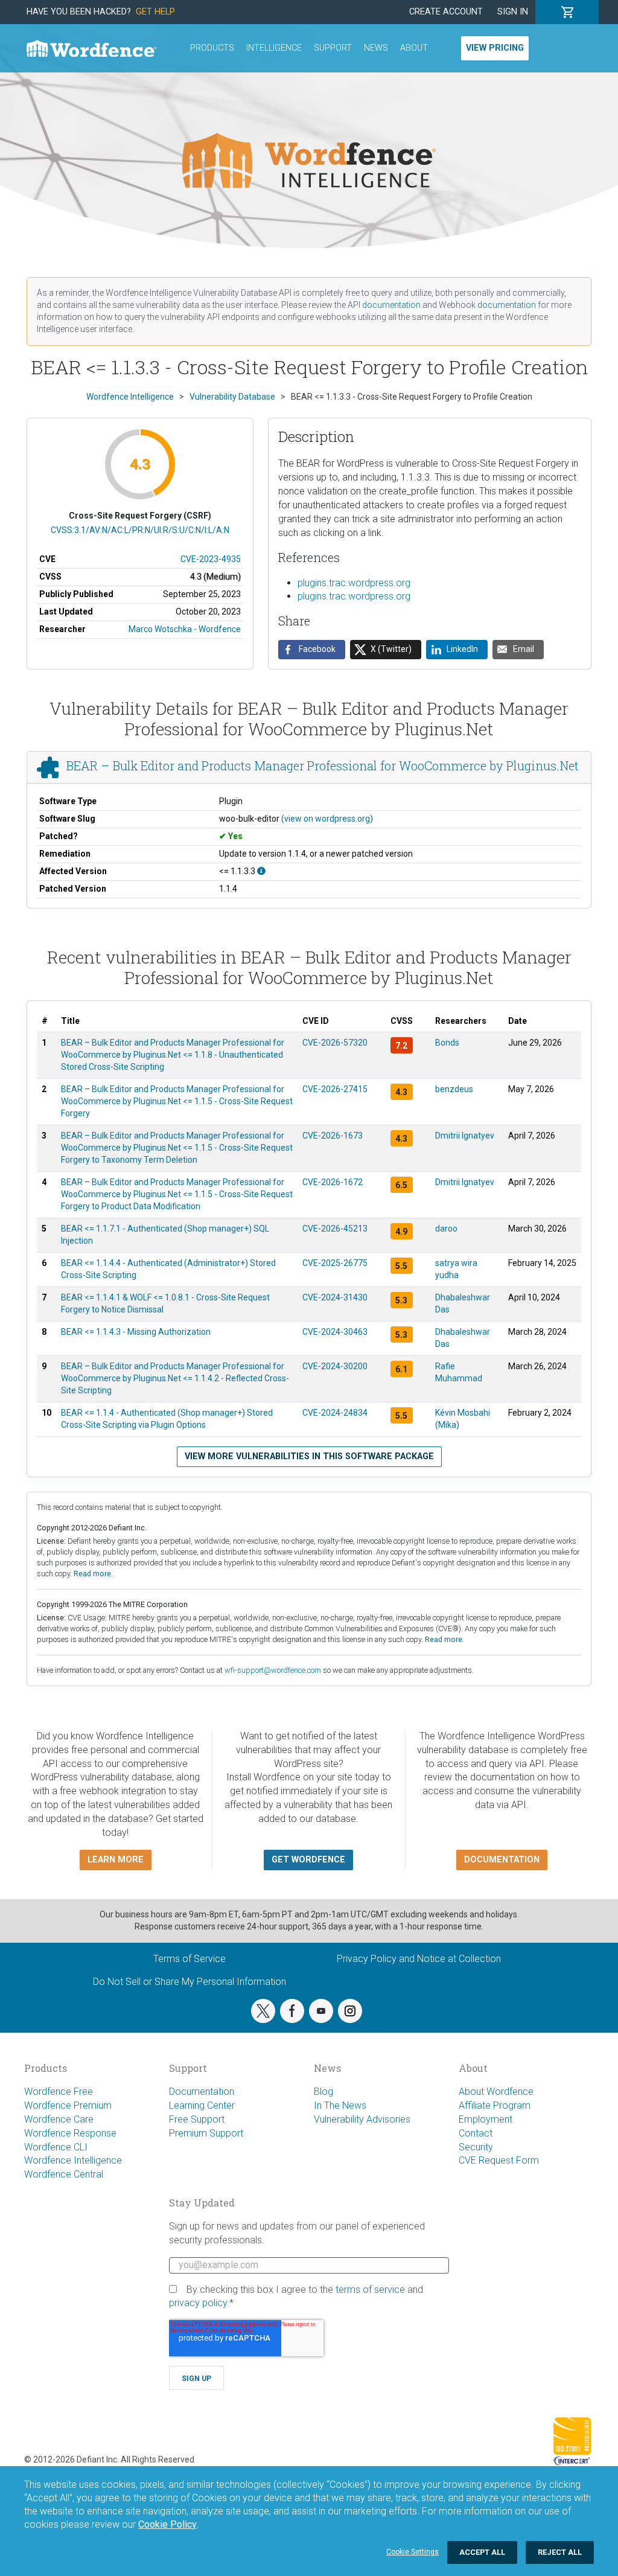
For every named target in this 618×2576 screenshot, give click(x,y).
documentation (391, 305)
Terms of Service (190, 1959)
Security (476, 2147)
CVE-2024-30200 (335, 1366)
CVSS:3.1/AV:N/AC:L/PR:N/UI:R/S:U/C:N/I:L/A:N (140, 530)
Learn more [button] (116, 1860)
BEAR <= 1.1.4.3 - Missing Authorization (136, 1332)
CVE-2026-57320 (335, 1043)
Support (333, 48)
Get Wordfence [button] (308, 1860)
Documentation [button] (502, 1860)
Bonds (447, 1043)
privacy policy (198, 2303)
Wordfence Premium (68, 2105)
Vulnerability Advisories (362, 2119)
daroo (446, 1229)
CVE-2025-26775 (335, 1263)
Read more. (93, 1574)
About (414, 48)
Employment (486, 2119)
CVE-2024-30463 (335, 1332)
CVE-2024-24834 (335, 1413)
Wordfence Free (59, 2092)
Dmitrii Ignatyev (465, 1136)
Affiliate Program (495, 2105)
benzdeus (454, 1089)
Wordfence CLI (56, 2147)
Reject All (560, 2552)
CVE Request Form (499, 2160)
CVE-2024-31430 (335, 1297)
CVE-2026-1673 (333, 1136)
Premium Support (206, 2133)
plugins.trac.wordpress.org (354, 583)
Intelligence (274, 48)
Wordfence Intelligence (73, 2160)
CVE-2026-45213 (335, 1229)
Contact (476, 2133)
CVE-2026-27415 (335, 1089)
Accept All (482, 2552)
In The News (340, 2105)
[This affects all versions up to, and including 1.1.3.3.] (261, 871)
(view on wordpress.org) (327, 819)
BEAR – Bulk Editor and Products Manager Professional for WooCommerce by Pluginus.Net (323, 766)
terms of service (370, 2290)
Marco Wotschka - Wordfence (185, 629)
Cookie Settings (413, 2552)
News (376, 48)
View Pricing (495, 48)
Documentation (202, 2092)
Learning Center (202, 2105)
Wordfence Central (64, 2174)
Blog (323, 2092)
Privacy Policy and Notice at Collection (419, 1959)
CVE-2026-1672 (333, 1182)
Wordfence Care (59, 2119)
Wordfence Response (70, 2133)
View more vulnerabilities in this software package (309, 1456)
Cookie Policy (167, 2524)
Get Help (155, 12)
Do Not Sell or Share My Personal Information (190, 1982)
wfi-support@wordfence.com (273, 1670)
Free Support (197, 2119)
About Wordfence (496, 2092)
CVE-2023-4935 (211, 559)
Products (212, 48)
